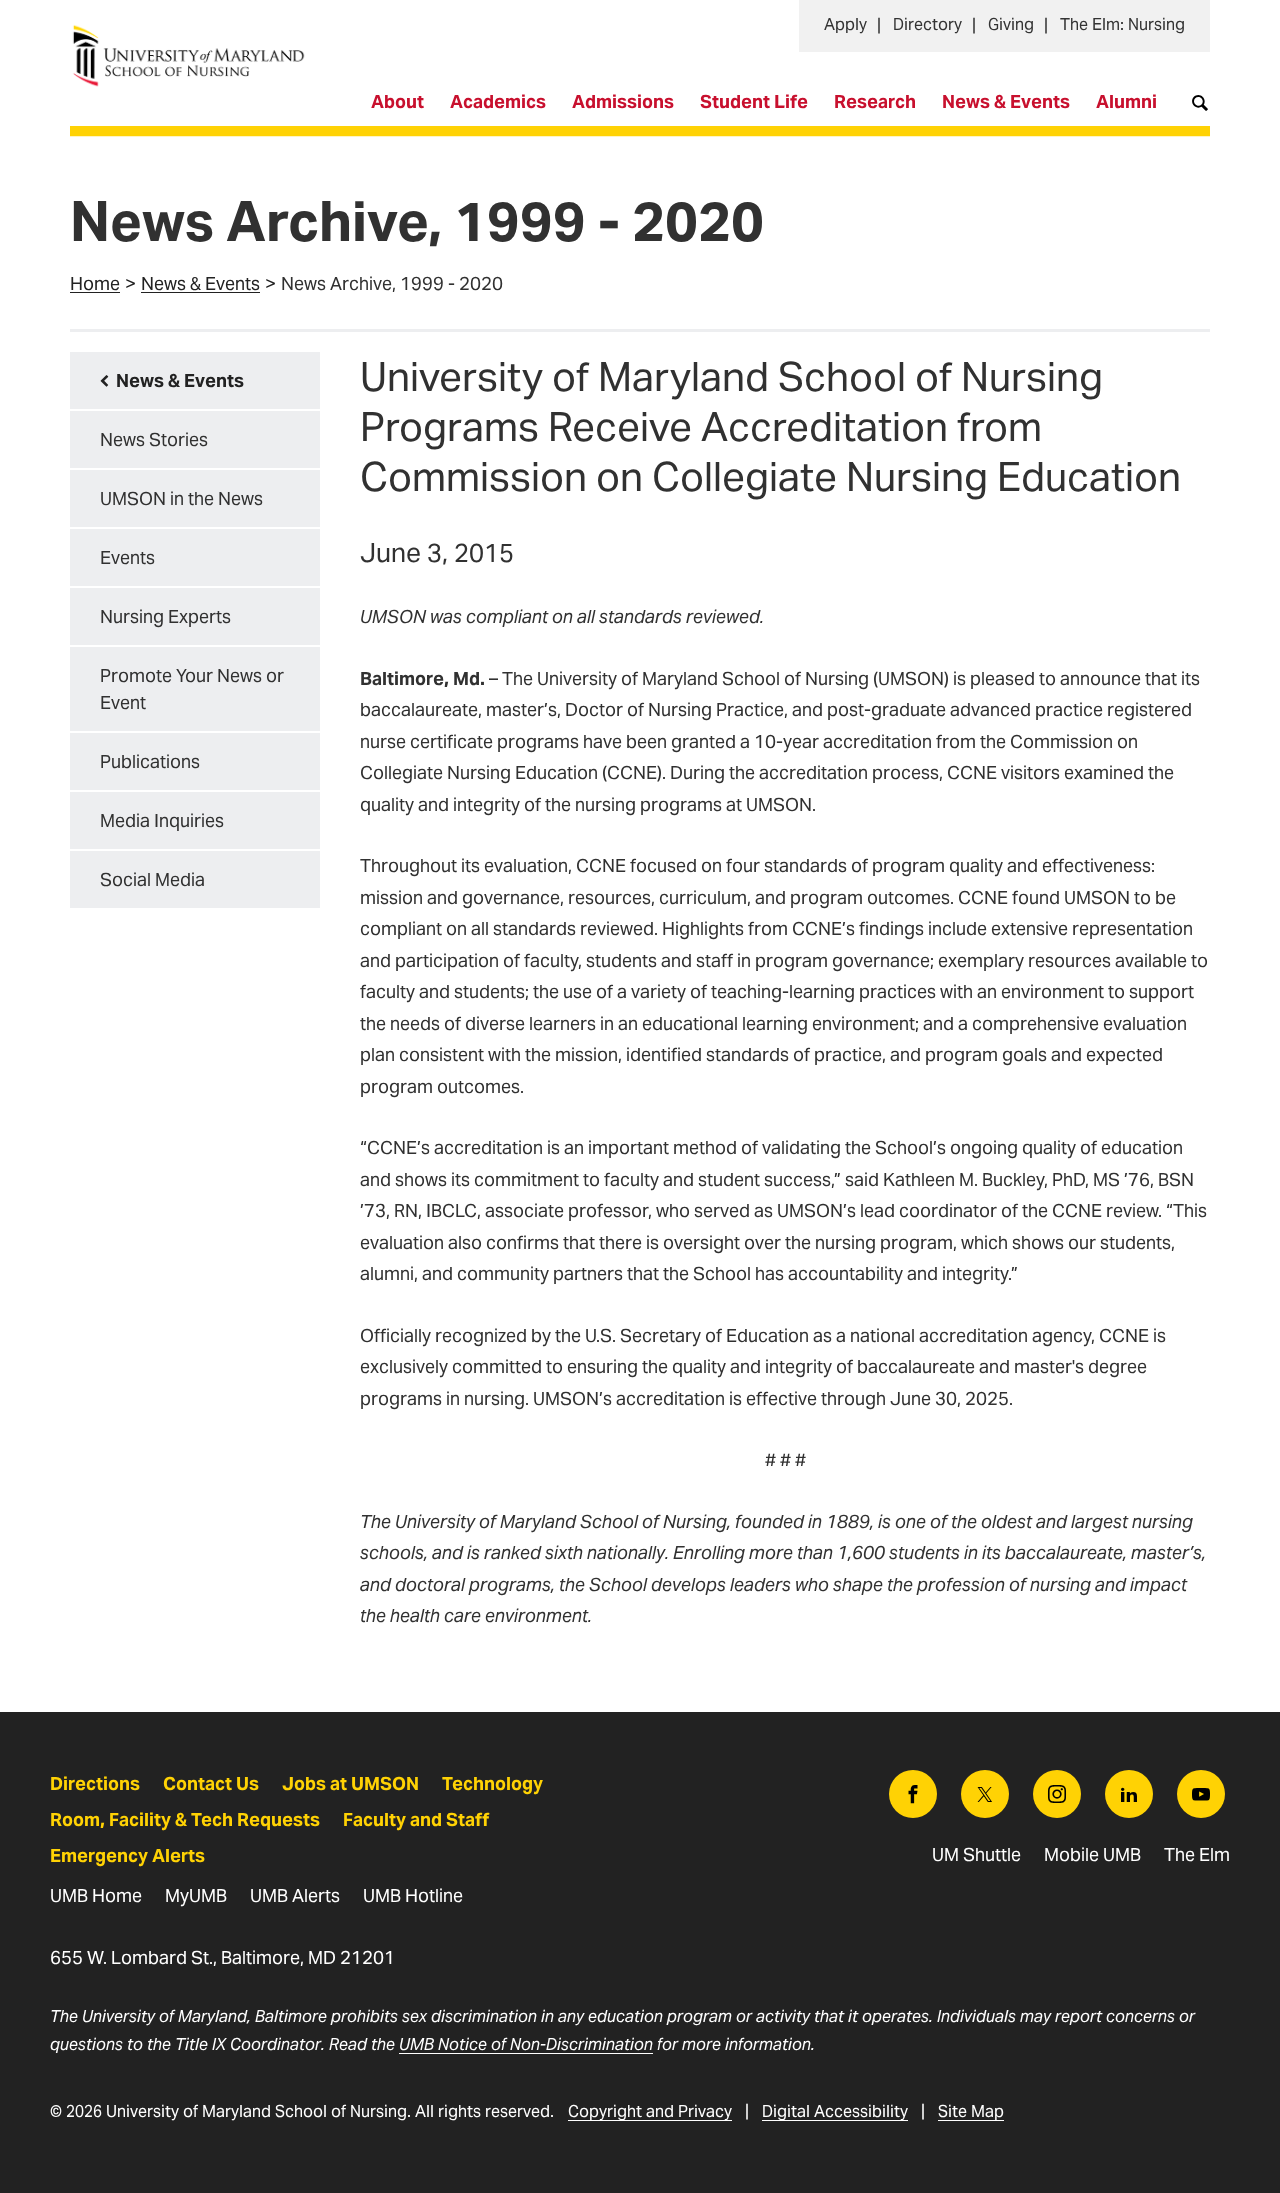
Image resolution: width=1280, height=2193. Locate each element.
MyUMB (196, 1895)
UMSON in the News (181, 498)
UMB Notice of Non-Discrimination (526, 2044)
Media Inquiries (162, 820)
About (397, 101)
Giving (1011, 24)
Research (875, 101)
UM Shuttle (976, 1854)
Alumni (1126, 101)
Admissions (623, 101)
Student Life (754, 101)
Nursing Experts (165, 616)
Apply (845, 24)
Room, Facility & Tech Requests (185, 1819)
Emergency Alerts (127, 1855)
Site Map (971, 2111)
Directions (95, 1783)
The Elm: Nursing (1122, 24)
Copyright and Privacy (650, 2111)
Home (95, 283)
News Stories (154, 439)
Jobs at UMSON (350, 1783)
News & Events (1006, 101)
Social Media (152, 879)
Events (127, 557)
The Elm (1197, 1854)
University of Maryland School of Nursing (195, 35)
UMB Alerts (295, 1895)
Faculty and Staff (416, 1819)
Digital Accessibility (835, 2111)
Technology (492, 1783)
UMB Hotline (413, 1895)
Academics (498, 101)
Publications (150, 761)
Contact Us (211, 1783)
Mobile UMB (1092, 1854)
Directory (927, 24)
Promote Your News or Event (192, 689)
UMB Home (96, 1895)
